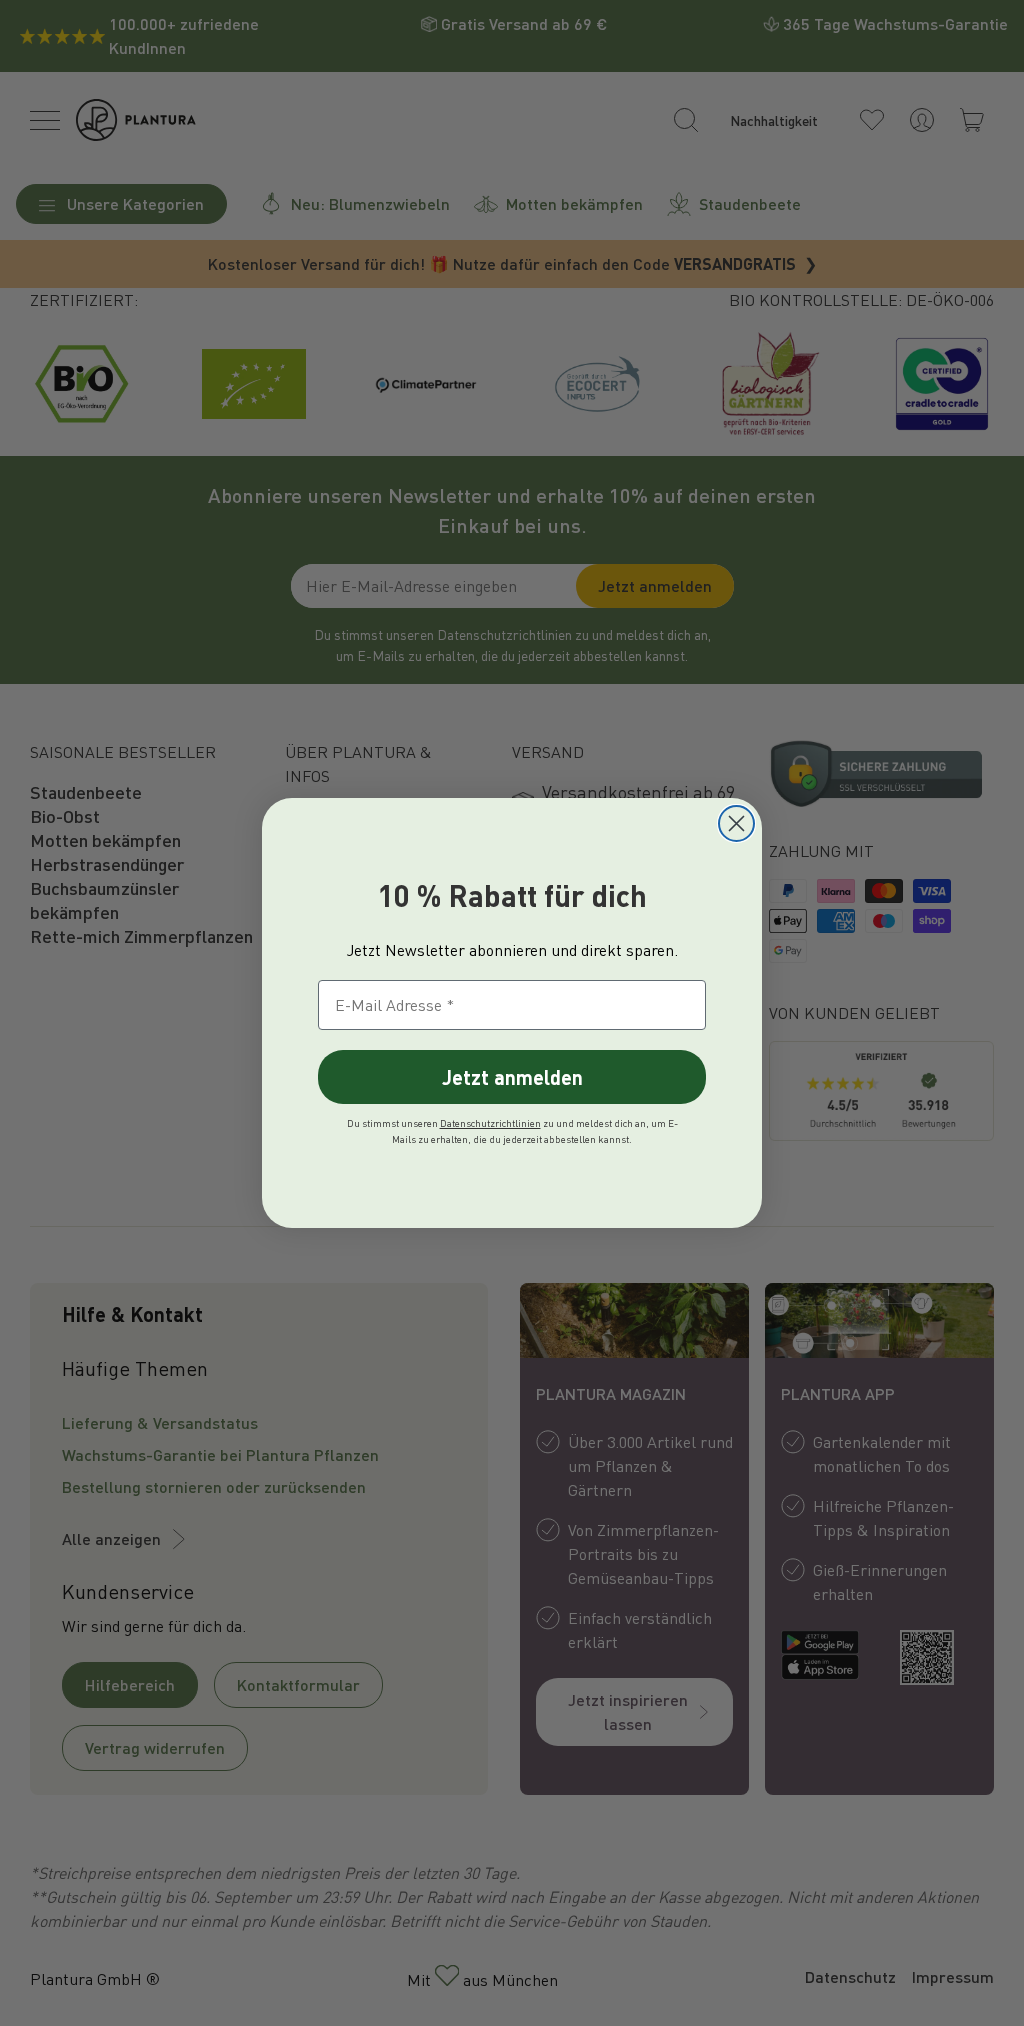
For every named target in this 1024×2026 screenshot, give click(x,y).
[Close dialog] (736, 823)
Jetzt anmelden (512, 1077)
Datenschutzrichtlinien (490, 1123)
